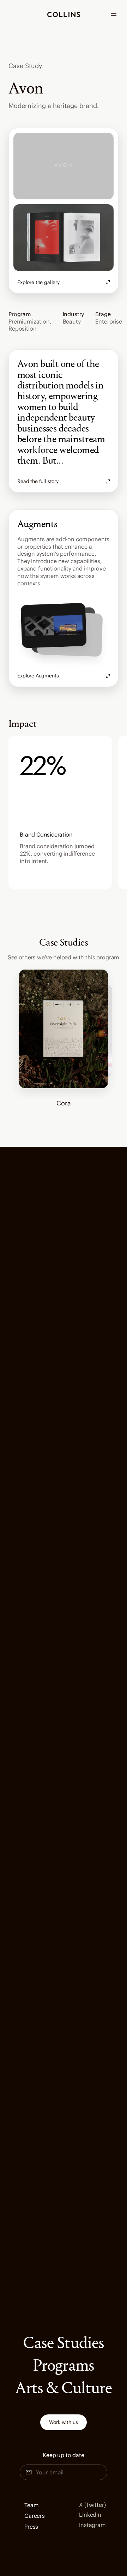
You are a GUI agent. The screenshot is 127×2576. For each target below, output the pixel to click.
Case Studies (63, 2344)
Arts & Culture (64, 2389)
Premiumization (29, 321)
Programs (63, 2366)
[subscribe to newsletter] (108, 2472)
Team (31, 2505)
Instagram (92, 2525)
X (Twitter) (92, 2505)
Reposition (22, 328)
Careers (35, 2516)
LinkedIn (90, 2515)
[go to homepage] (64, 15)
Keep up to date (64, 2455)
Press (31, 2527)
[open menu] (114, 14)
